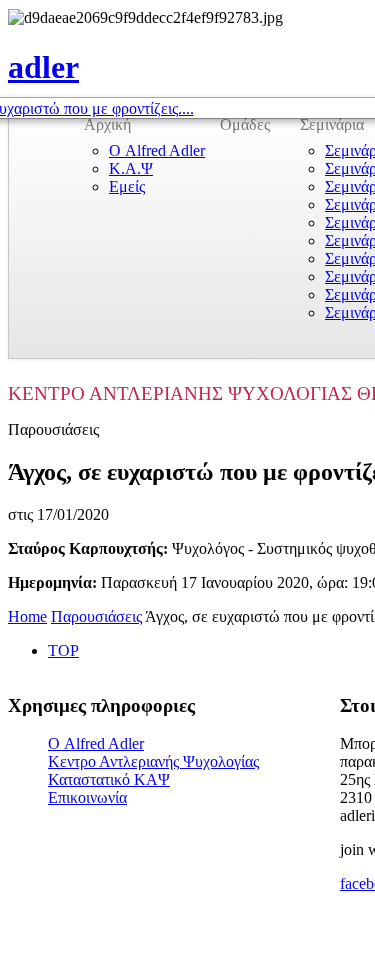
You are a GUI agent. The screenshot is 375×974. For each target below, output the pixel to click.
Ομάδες (245, 124)
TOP (63, 650)
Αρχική (107, 124)
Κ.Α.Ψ (131, 168)
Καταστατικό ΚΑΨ (109, 779)
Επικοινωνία (87, 797)
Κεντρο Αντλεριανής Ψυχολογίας (153, 761)
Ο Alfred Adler (157, 150)
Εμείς (127, 186)
